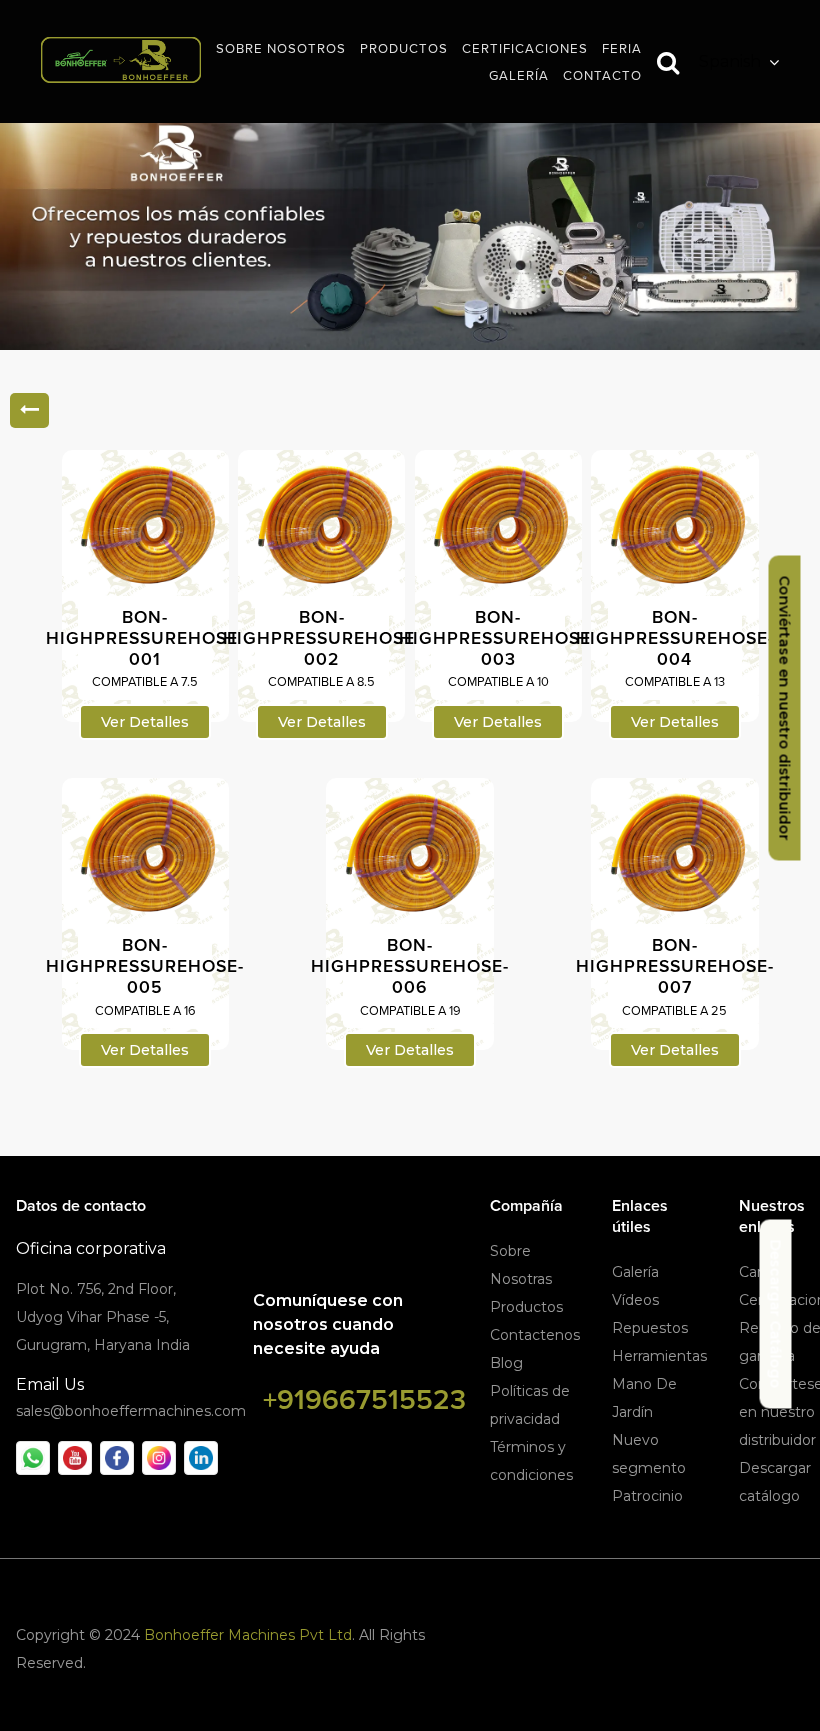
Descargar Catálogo (776, 1314)
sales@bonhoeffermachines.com (131, 1411)
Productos (526, 1307)
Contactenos (535, 1335)
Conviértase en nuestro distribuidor (785, 708)
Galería (635, 1272)
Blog (506, 1363)
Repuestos (650, 1328)
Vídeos (635, 1300)
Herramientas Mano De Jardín (659, 1384)
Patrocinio (647, 1496)
